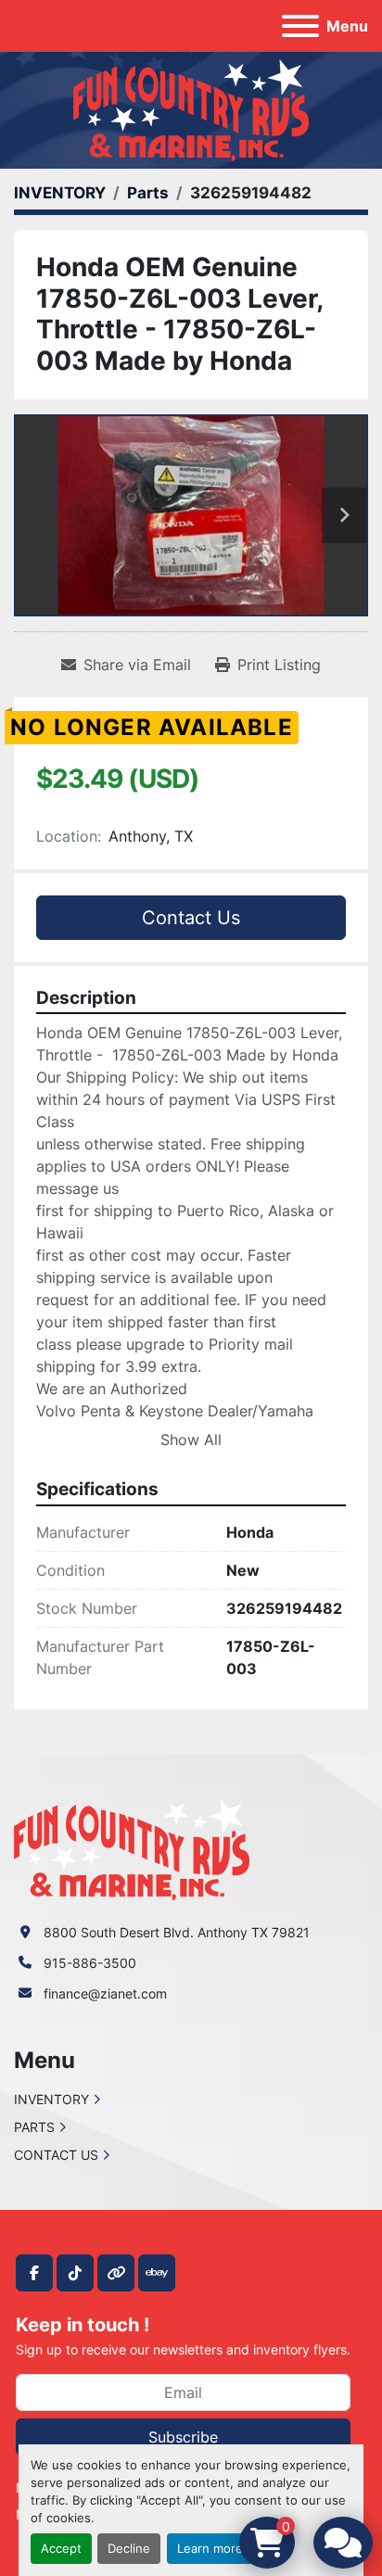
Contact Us (191, 918)
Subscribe (183, 2437)
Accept (61, 2549)
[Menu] (300, 26)
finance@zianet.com (105, 1993)
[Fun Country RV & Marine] (132, 1848)
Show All (191, 1440)
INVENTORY (51, 2099)
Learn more (210, 2549)
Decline (129, 2549)
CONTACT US (56, 2155)
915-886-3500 (90, 1963)
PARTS (34, 2127)
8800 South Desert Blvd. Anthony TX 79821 (177, 1932)
